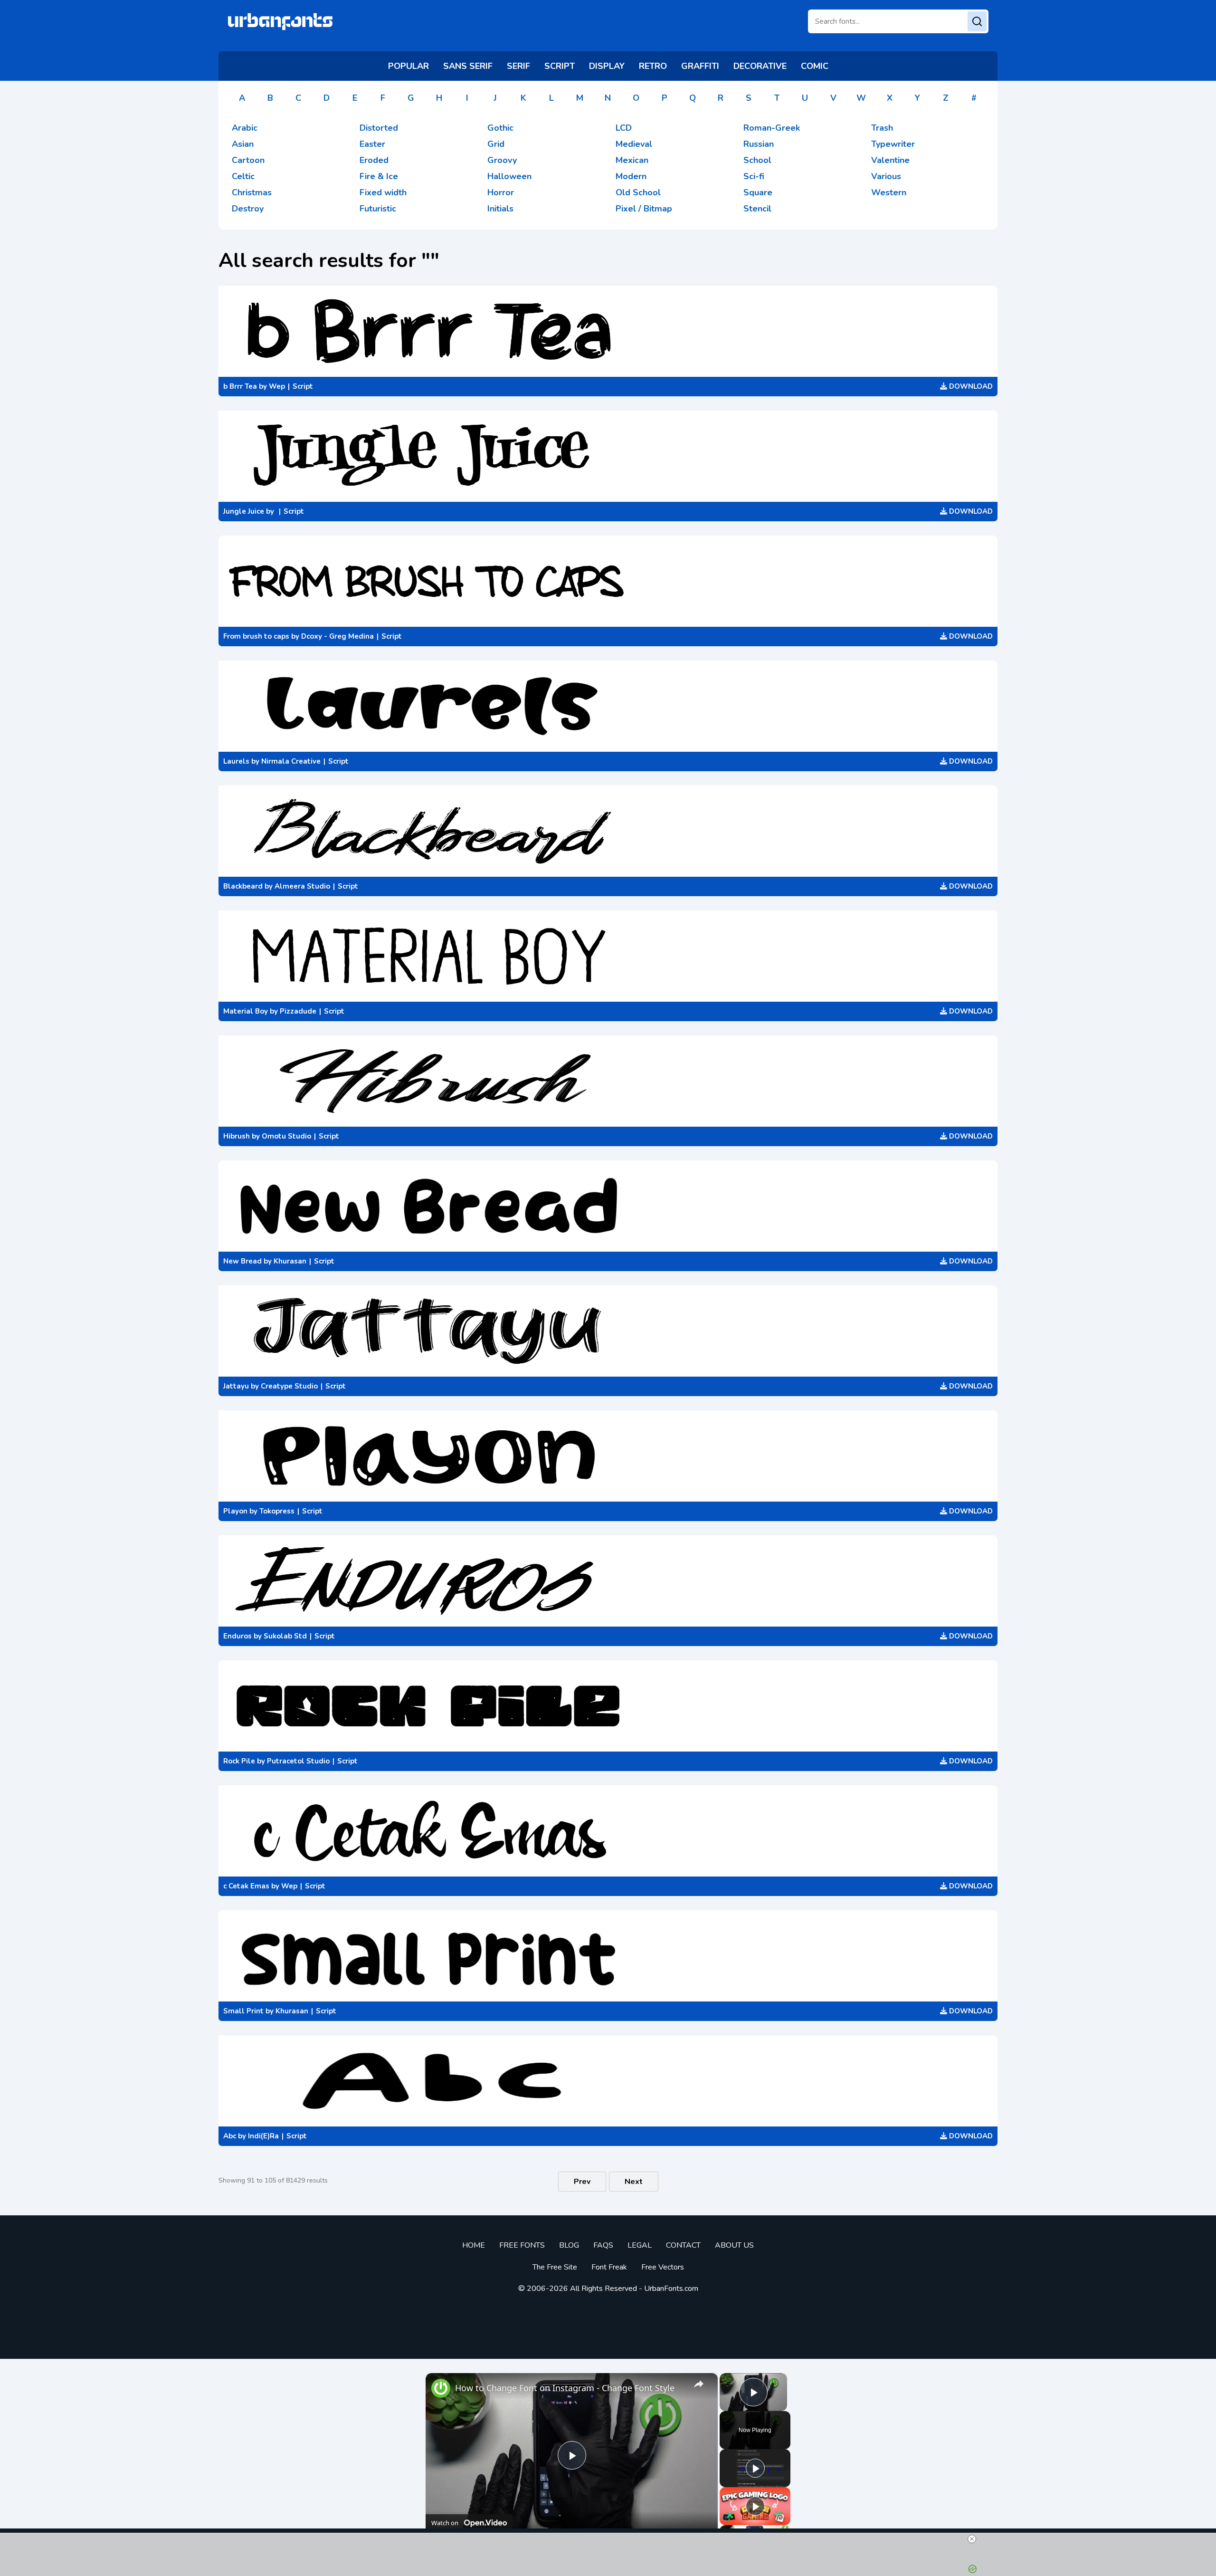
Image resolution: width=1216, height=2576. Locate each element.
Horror (501, 192)
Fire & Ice (379, 176)
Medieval (634, 144)
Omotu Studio (286, 1136)
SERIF (518, 66)
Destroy (248, 209)
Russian (759, 144)
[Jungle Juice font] (608, 456)
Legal (640, 2245)
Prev (582, 2182)
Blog (569, 2245)
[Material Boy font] (608, 956)
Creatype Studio (289, 1386)
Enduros (237, 1636)
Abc (230, 2136)
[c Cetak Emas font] (608, 1831)
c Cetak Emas (246, 1886)
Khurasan (290, 1261)
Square (758, 192)
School (757, 160)
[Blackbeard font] (608, 831)
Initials (500, 209)
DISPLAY (607, 66)
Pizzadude (298, 1011)
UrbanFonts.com (671, 2289)
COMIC (815, 66)
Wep (277, 386)
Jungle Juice (244, 511)
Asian (243, 144)
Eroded (374, 160)
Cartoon (248, 160)
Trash (882, 128)
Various (886, 176)
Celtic (243, 176)
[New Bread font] (608, 1206)
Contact (683, 2245)
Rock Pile (239, 1761)
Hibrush (237, 1136)
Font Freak (609, 2267)
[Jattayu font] (608, 1331)
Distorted (379, 128)
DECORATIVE (760, 66)
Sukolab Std (285, 1636)
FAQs (603, 2245)
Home (474, 2245)
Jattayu (236, 1386)
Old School (638, 192)
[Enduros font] (608, 1581)
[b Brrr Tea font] (608, 331)
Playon (235, 1511)
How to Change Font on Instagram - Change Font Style (565, 2388)
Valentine (890, 160)
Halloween (509, 176)
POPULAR (408, 66)
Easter (372, 144)
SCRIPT (560, 66)
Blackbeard (243, 886)
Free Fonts (522, 2245)
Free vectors (663, 2267)
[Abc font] (608, 2081)
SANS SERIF (468, 66)
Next (634, 2182)
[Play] (755, 2468)
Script (303, 386)
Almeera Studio (302, 886)
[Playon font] (608, 1456)
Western (889, 192)
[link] (441, 2388)
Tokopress (277, 1511)
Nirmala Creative (291, 761)
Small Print (243, 2011)
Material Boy (246, 1011)
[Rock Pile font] (608, 1706)
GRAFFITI (700, 66)
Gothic (500, 128)
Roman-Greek (772, 128)
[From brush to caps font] (608, 581)
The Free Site (555, 2267)
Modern (631, 176)
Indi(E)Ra (263, 2136)
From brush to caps (256, 636)
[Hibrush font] (608, 1081)
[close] (972, 2539)
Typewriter (893, 144)
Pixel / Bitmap (644, 209)
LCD (624, 128)
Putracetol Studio (298, 1761)
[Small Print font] (608, 1956)
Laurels (236, 761)
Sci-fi (754, 176)
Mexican (632, 160)
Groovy (502, 160)
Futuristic (378, 209)
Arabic (245, 128)
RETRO (653, 66)
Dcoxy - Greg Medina (337, 636)
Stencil (757, 209)
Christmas (252, 192)
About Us (734, 2245)
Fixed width (383, 192)
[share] (699, 2384)
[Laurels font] (608, 706)
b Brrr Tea (240, 386)
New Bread (242, 1261)
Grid (496, 144)
